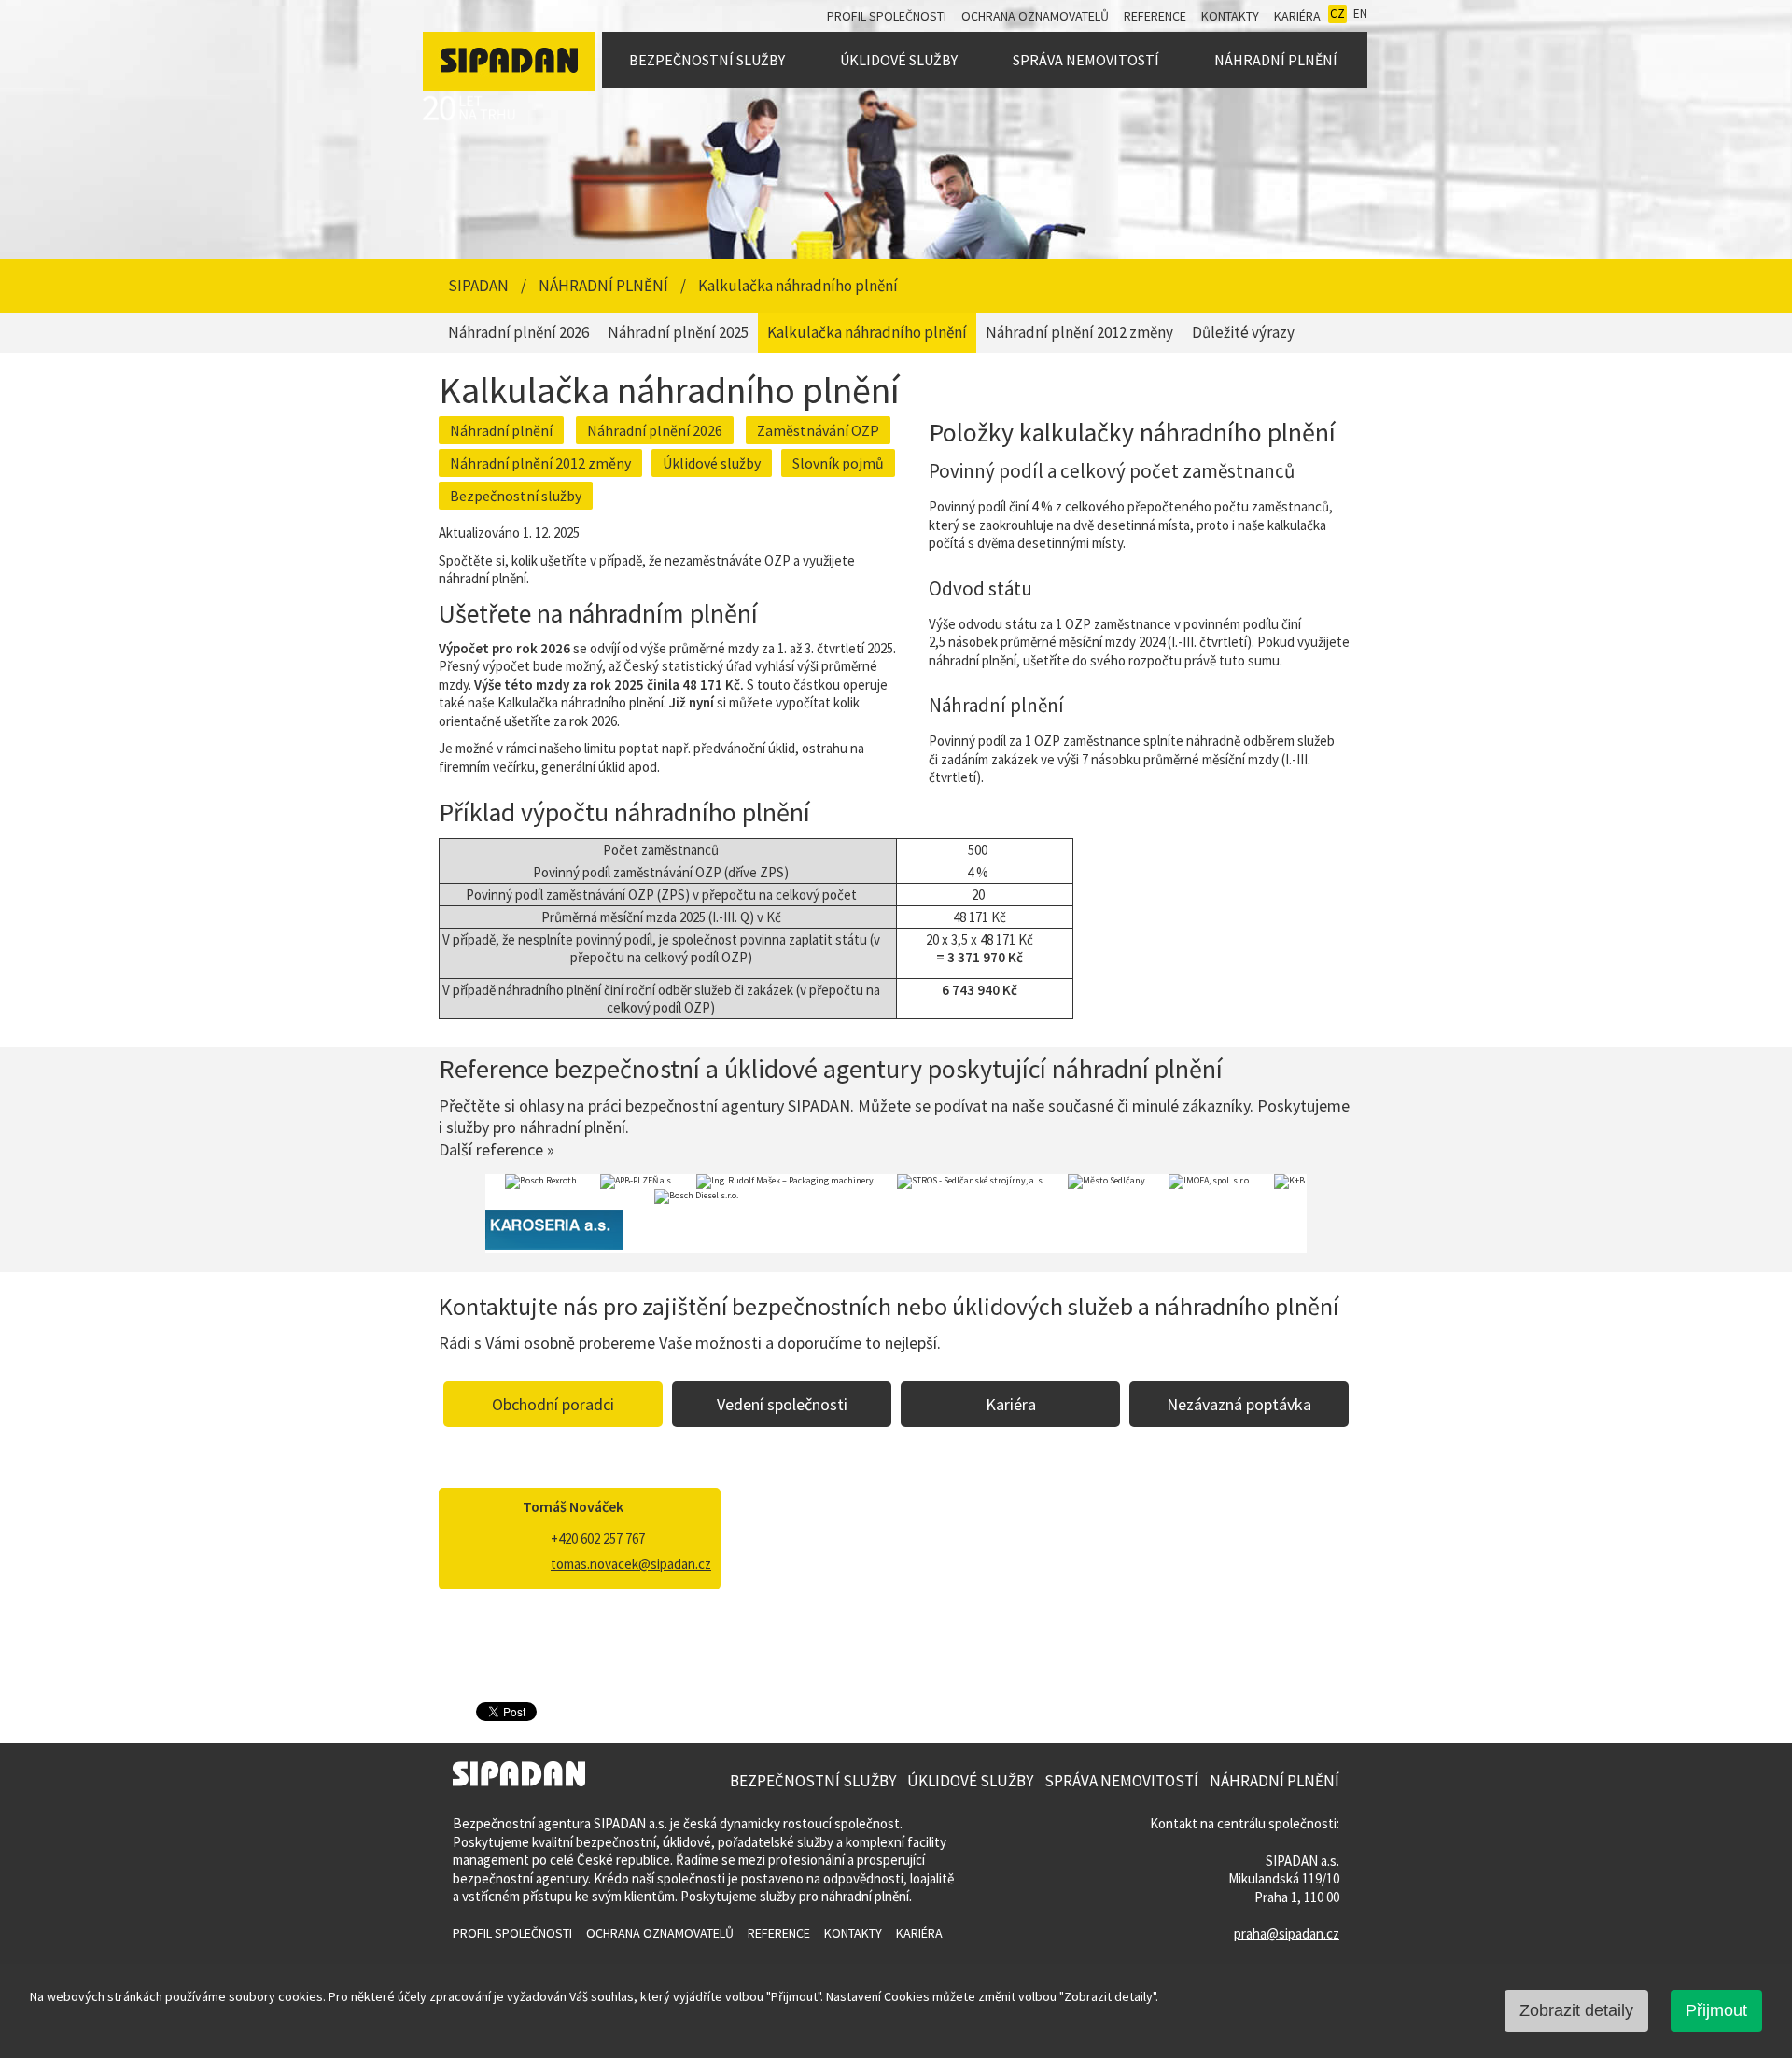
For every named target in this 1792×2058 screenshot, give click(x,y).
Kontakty (1230, 16)
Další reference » (497, 1149)
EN (1360, 14)
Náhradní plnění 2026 (655, 430)
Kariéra (1297, 16)
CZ (1337, 14)
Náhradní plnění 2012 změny (540, 463)
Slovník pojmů (838, 463)
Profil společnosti (887, 16)
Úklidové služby (899, 60)
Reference (1155, 16)
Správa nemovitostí (1086, 60)
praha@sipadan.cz (1287, 1933)
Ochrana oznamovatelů (1035, 16)
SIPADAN (480, 286)
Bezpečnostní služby (707, 60)
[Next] (1330, 1214)
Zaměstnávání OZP (818, 430)
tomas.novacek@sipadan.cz (631, 1564)
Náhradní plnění (1276, 60)
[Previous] (462, 1214)
